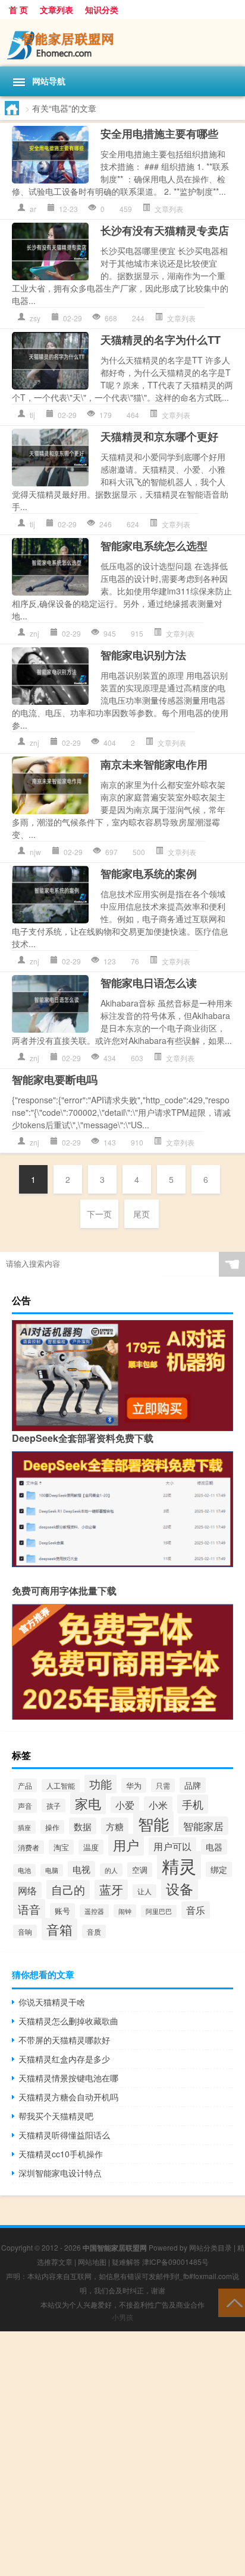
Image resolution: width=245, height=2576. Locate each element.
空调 (140, 1870)
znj (34, 633)
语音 (29, 1909)
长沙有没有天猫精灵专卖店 (165, 230)
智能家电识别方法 (143, 655)
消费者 (29, 1847)
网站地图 (92, 2262)
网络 (27, 1890)
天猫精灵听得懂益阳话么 (64, 2135)
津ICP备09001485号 (175, 2262)
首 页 (18, 10)
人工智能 (61, 1786)
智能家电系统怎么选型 (154, 546)
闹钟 (125, 1911)
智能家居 (203, 1826)
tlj (32, 415)
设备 (180, 1888)
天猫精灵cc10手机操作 (61, 2154)
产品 (25, 1785)
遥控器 (94, 1911)
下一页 (99, 1214)
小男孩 (122, 2317)
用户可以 (172, 1846)
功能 (100, 1784)
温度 (91, 1847)
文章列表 (56, 10)
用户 (126, 1845)
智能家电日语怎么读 (149, 983)
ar (33, 209)
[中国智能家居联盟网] (122, 43)
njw (35, 852)
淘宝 (61, 1847)
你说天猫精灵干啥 (52, 2002)
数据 (83, 1826)
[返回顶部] (232, 2302)
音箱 (59, 1929)
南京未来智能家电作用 (154, 764)
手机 (193, 1804)
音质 (94, 1931)
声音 (25, 1806)
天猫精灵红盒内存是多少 (64, 2059)
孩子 (54, 1806)
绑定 (219, 1869)
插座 (24, 1827)
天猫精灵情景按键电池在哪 (68, 2078)
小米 (158, 1805)
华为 (134, 1785)
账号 (62, 1911)
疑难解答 (126, 2262)
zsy (35, 318)
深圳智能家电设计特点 (60, 2173)
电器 (214, 1847)
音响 (25, 1931)
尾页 (142, 1214)
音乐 (196, 1910)
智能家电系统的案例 (149, 874)
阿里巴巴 (159, 1911)
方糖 (115, 1826)
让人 (145, 1891)
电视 (81, 1869)
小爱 (125, 1805)
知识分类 (102, 10)
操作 (52, 1827)
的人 (111, 1870)
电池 (24, 1870)
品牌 (193, 1785)
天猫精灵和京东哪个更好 (159, 436)
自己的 (68, 1890)
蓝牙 (111, 1890)
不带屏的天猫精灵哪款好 (64, 2040)
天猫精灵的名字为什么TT (161, 340)
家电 (88, 1803)
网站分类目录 (211, 2247)
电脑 (52, 1870)
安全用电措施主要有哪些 (159, 134)
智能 (153, 1823)
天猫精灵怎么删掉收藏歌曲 (68, 2021)
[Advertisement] (122, 2454)
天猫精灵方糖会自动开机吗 (68, 2097)
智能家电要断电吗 (55, 1080)
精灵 (179, 1865)
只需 (163, 1785)
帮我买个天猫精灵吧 (56, 2116)
